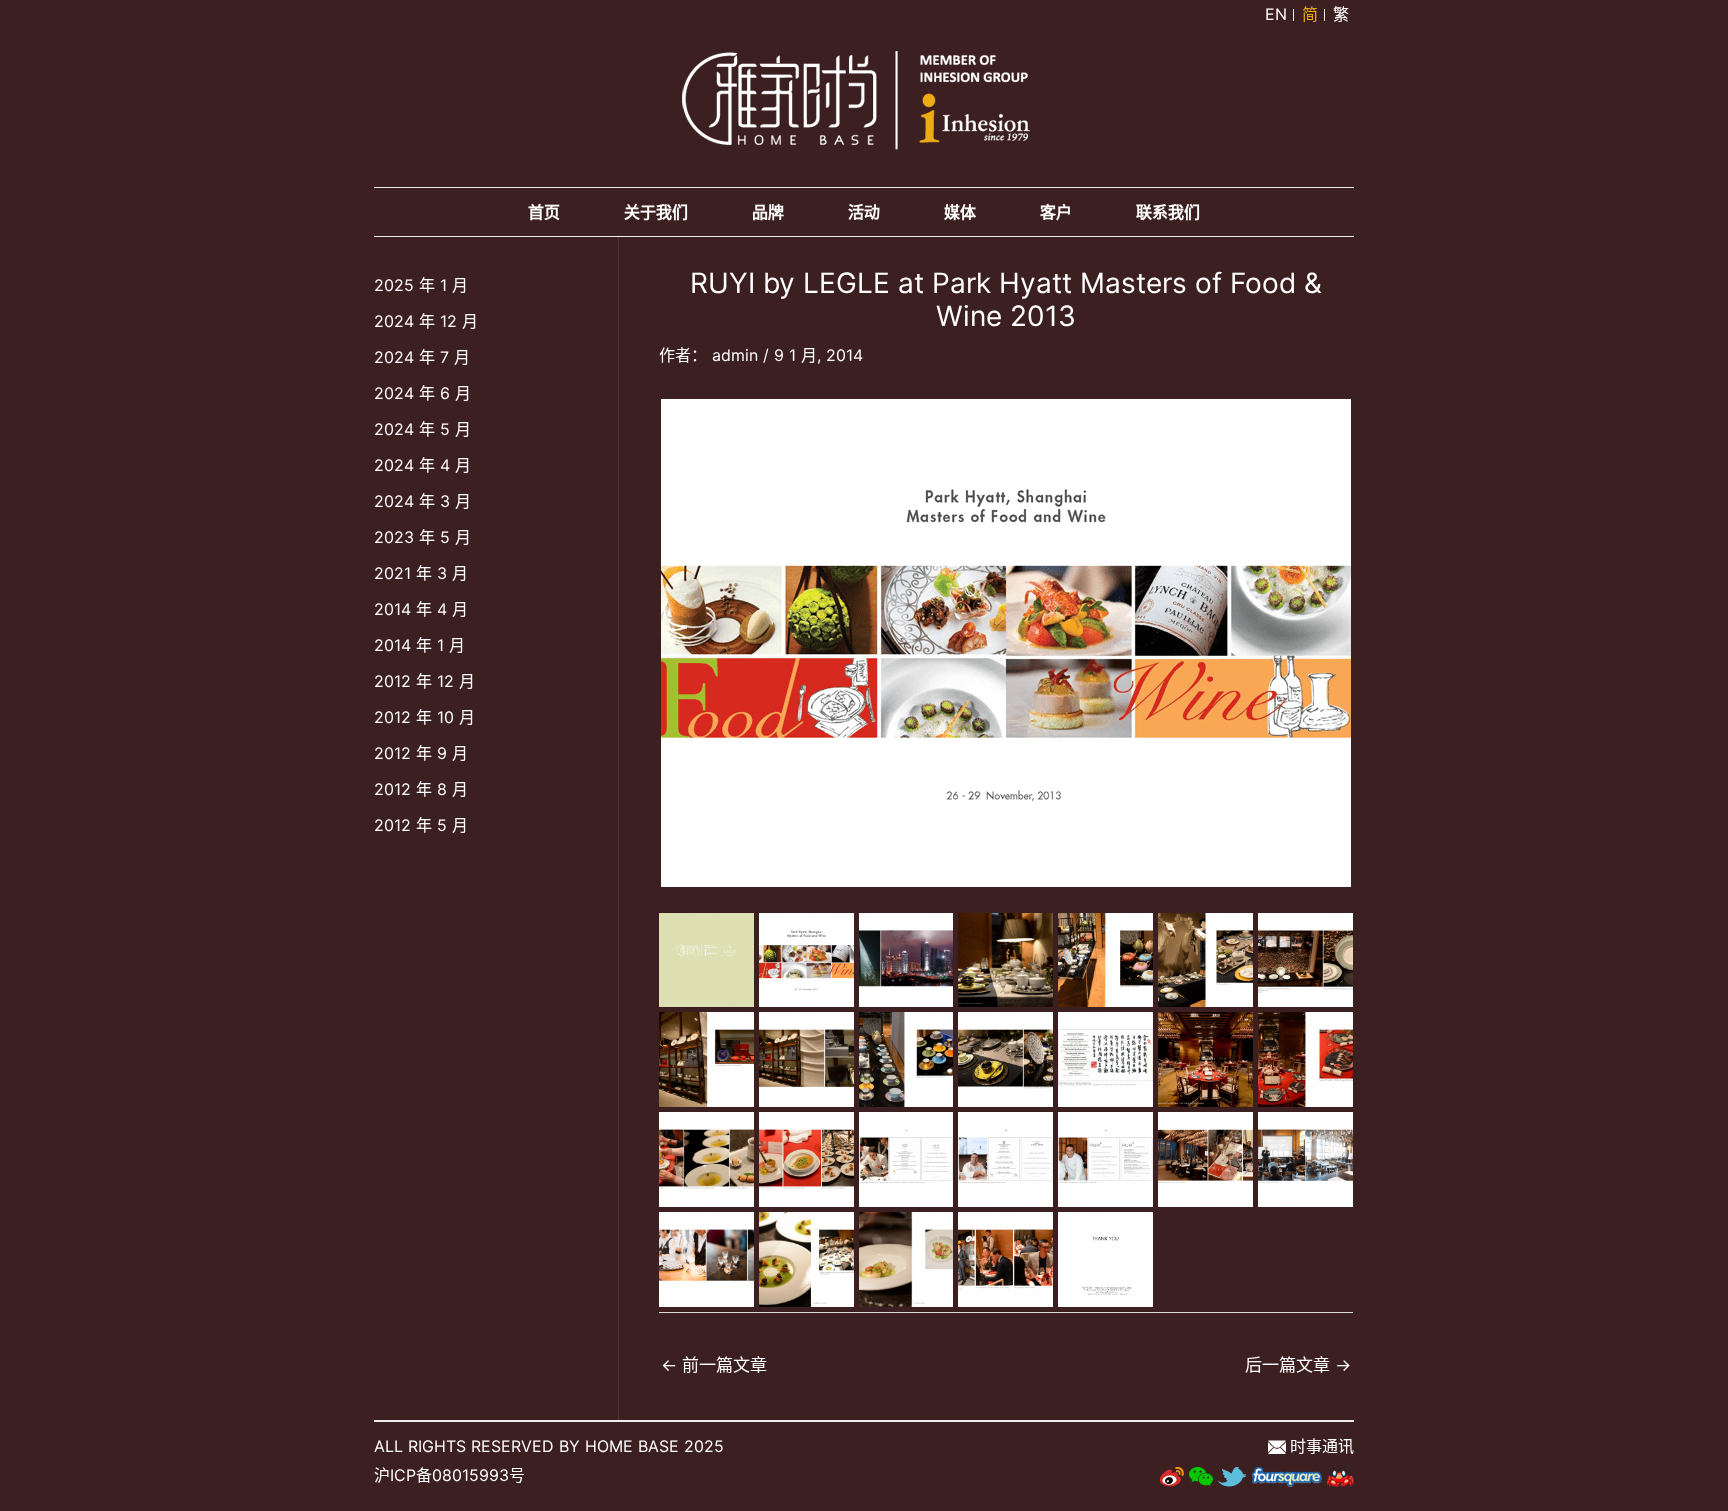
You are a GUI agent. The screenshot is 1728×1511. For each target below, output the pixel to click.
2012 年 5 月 (421, 825)
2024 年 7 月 (422, 357)
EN (1276, 14)
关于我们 (656, 212)
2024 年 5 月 (422, 429)
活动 (864, 212)
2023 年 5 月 (422, 537)
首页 (544, 212)
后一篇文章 (1298, 1364)
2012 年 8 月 (421, 789)
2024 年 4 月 (422, 465)
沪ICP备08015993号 (449, 1475)
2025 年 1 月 (421, 285)
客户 (1056, 212)
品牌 (768, 212)
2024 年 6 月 (422, 393)
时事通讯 (1322, 1446)
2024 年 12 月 (426, 321)
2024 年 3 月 (422, 501)
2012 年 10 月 (424, 717)
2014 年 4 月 (421, 609)
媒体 (960, 212)
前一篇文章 (714, 1364)
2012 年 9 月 (421, 753)
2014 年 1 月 (419, 645)
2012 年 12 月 (424, 681)
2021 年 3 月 (421, 573)
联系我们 (1168, 212)
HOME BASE (632, 1446)
